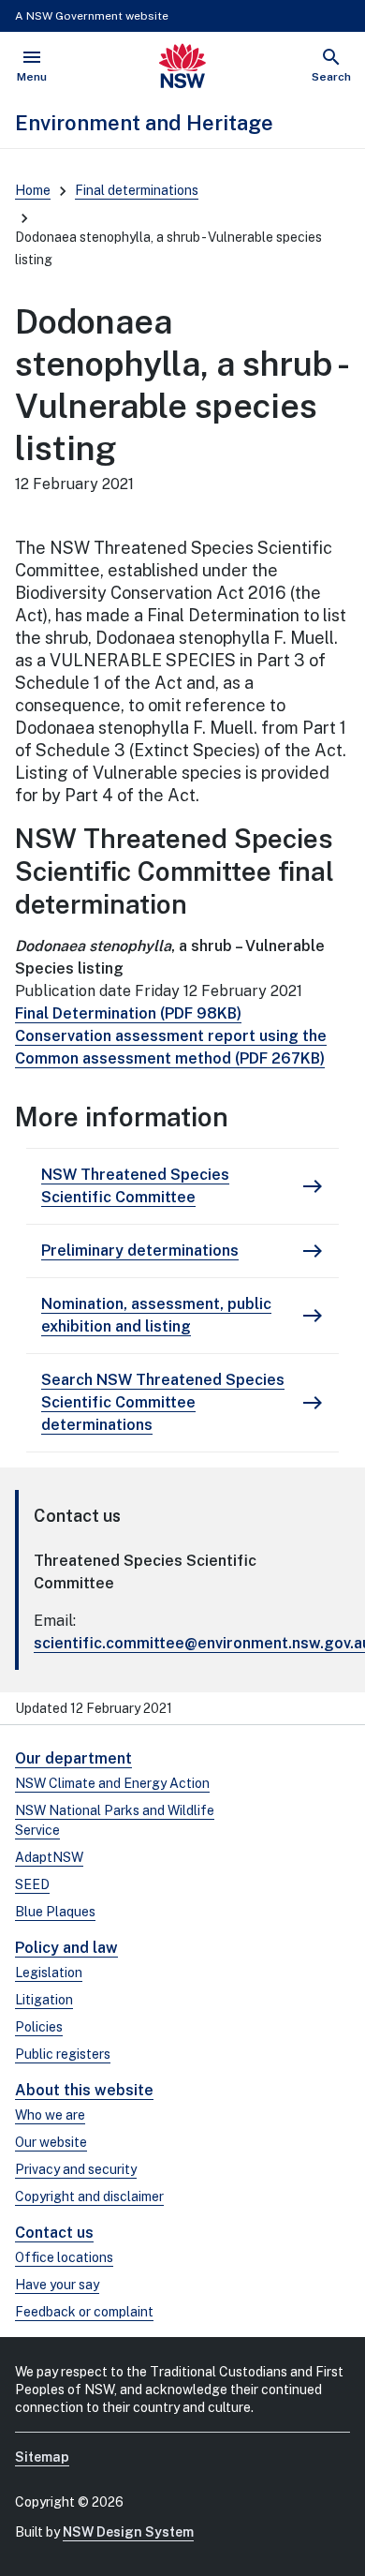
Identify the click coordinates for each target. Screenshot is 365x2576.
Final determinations (137, 190)
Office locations (64, 2257)
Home (33, 190)
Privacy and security (76, 2169)
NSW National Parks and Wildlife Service (115, 1820)
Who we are (50, 2115)
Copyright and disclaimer (89, 2196)
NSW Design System (128, 2532)
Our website (51, 2142)
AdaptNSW (49, 1857)
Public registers (63, 2054)
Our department (73, 1758)
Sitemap (42, 2457)
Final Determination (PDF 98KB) (128, 1013)
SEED (32, 1884)
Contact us (54, 2233)
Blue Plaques (55, 1912)
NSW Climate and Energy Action (112, 1783)
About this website (84, 2090)
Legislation (49, 1973)
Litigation (44, 2000)
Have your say (57, 2285)
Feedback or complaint (84, 2312)
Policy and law (66, 1948)
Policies (39, 2027)
